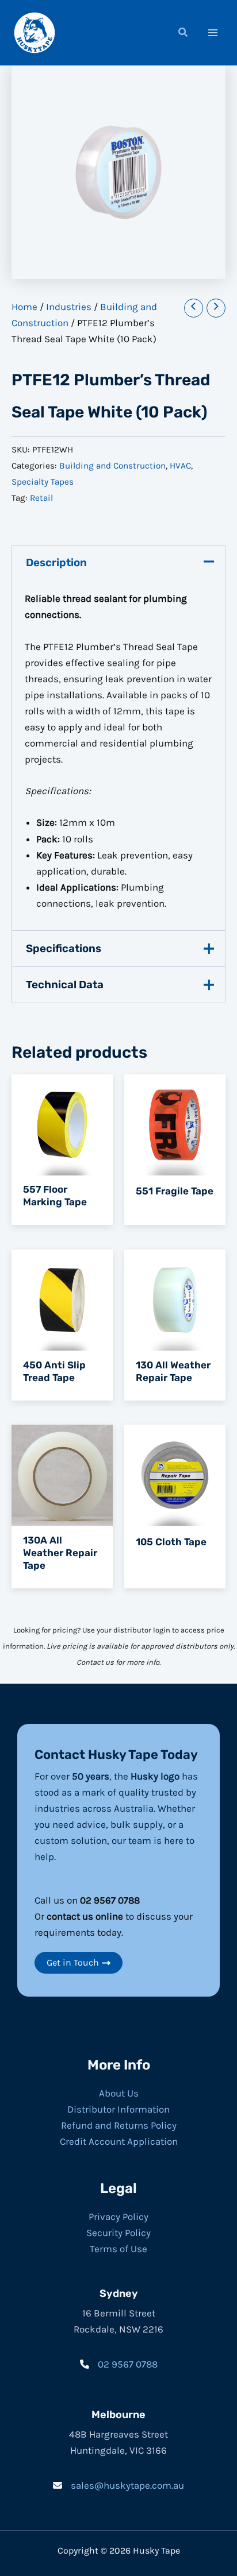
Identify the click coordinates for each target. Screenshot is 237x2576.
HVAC (180, 466)
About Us (119, 2093)
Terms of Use (118, 2249)
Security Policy (118, 2233)
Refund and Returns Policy (119, 2125)
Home (24, 307)
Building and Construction (112, 466)
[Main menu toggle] (213, 33)
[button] (184, 34)
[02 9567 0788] (119, 2364)
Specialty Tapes (43, 482)
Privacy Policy (118, 2217)
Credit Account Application (119, 2141)
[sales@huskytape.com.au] (118, 2485)
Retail (41, 498)
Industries (69, 307)
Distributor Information (118, 2109)
